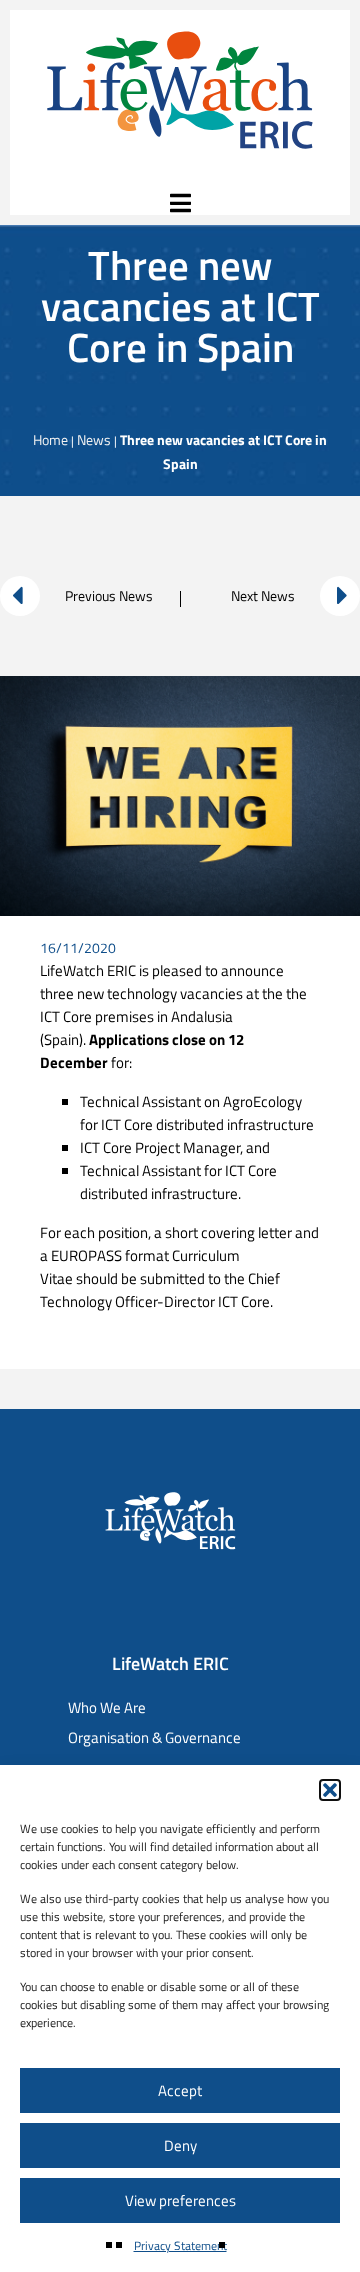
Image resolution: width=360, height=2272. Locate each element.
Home (50, 439)
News (94, 439)
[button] (330, 1790)
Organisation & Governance (154, 1737)
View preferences (180, 2200)
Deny (180, 2145)
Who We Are (107, 1707)
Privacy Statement (180, 2245)
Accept (180, 2090)
